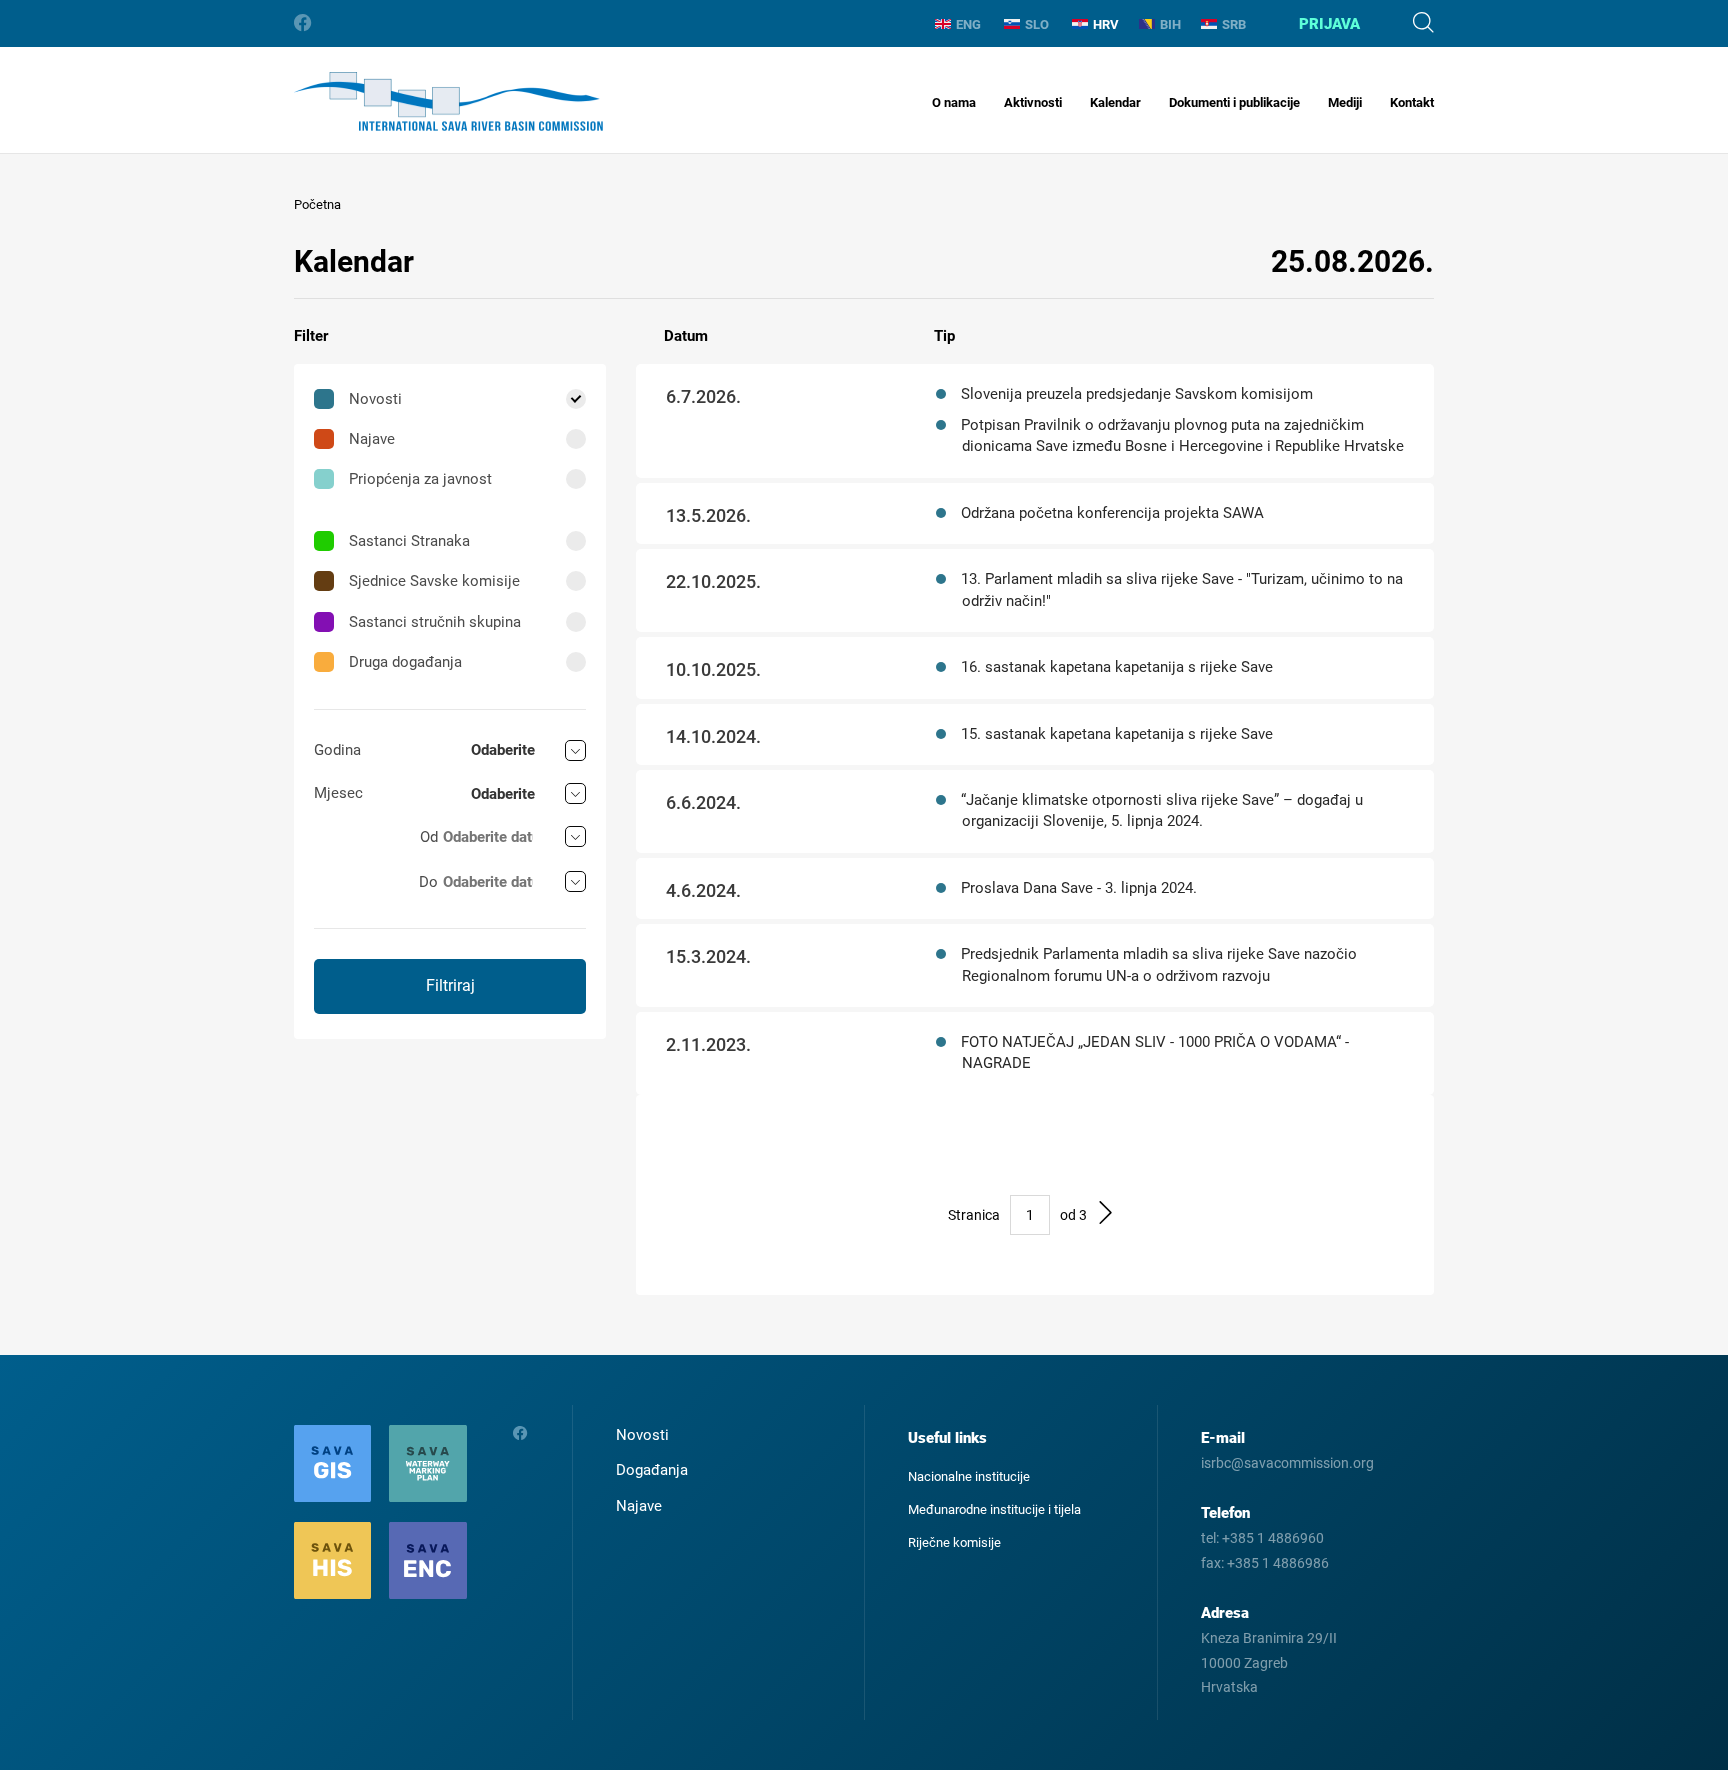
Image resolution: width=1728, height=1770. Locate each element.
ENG (968, 24)
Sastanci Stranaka (409, 541)
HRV (1106, 24)
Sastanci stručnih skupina (435, 622)
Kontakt (1412, 102)
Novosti (375, 399)
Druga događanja (405, 662)
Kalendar (1115, 102)
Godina (337, 750)
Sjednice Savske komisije (434, 581)
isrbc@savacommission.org (1287, 1463)
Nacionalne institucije (969, 1476)
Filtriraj (450, 985)
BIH (1170, 24)
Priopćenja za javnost (420, 479)
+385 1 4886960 (1273, 1538)
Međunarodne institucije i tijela (994, 1509)
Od (429, 837)
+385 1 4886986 (1278, 1563)
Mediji (1345, 102)
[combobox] (528, 750)
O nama (954, 102)
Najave (372, 439)
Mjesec (338, 793)
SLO (1037, 24)
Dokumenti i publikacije (1234, 102)
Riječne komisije (954, 1542)
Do (428, 882)
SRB (1234, 24)
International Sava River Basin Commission (448, 101)
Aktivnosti (1033, 102)
